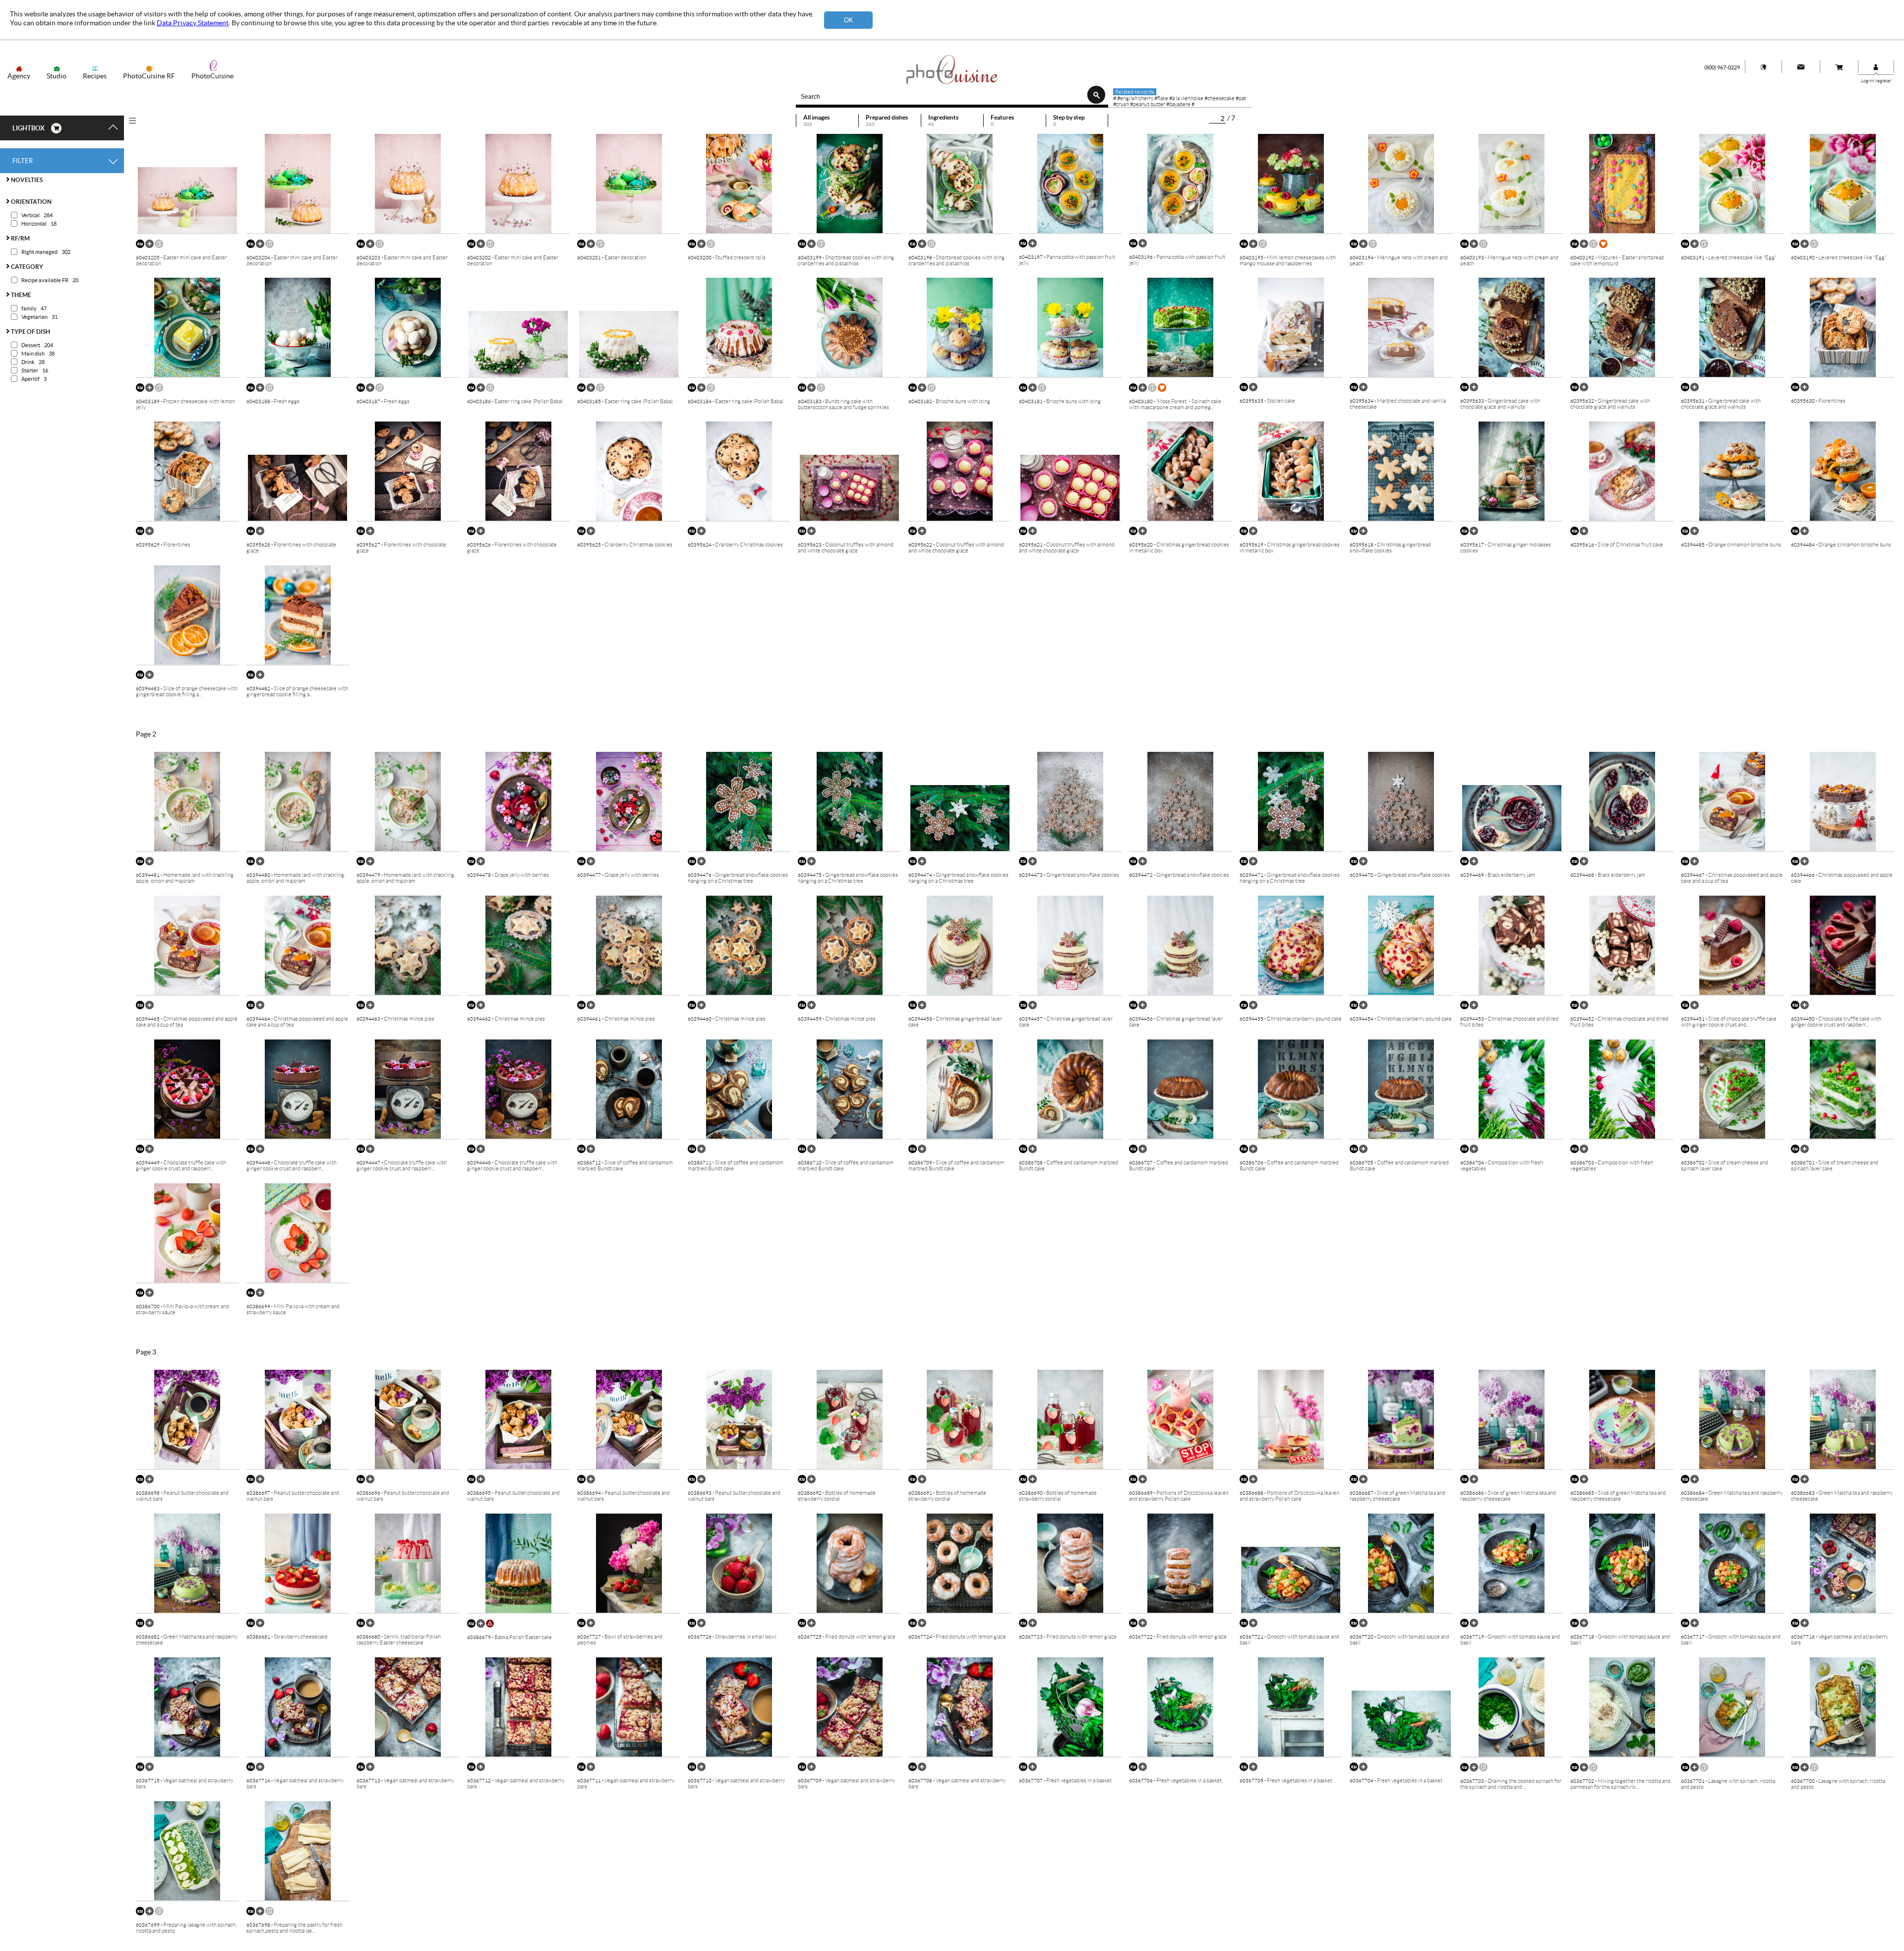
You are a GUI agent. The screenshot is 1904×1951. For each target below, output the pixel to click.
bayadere (1180, 104)
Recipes (95, 76)
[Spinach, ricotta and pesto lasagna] (1484, 1770)
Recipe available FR (45, 280)
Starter (30, 370)
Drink (28, 362)
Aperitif (30, 379)
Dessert (31, 345)
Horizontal (34, 224)
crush (1123, 104)
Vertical (30, 215)
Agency (19, 76)
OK (849, 20)
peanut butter (1149, 104)
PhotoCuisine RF (149, 76)
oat (1242, 98)
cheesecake (1221, 98)
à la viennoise (1188, 98)
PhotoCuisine (212, 76)
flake (1163, 98)
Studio (57, 76)
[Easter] (1604, 246)
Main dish (33, 354)
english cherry (1137, 98)
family (29, 308)
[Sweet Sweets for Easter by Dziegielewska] (159, 246)
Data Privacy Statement (193, 23)
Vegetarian (34, 317)
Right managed (39, 252)
